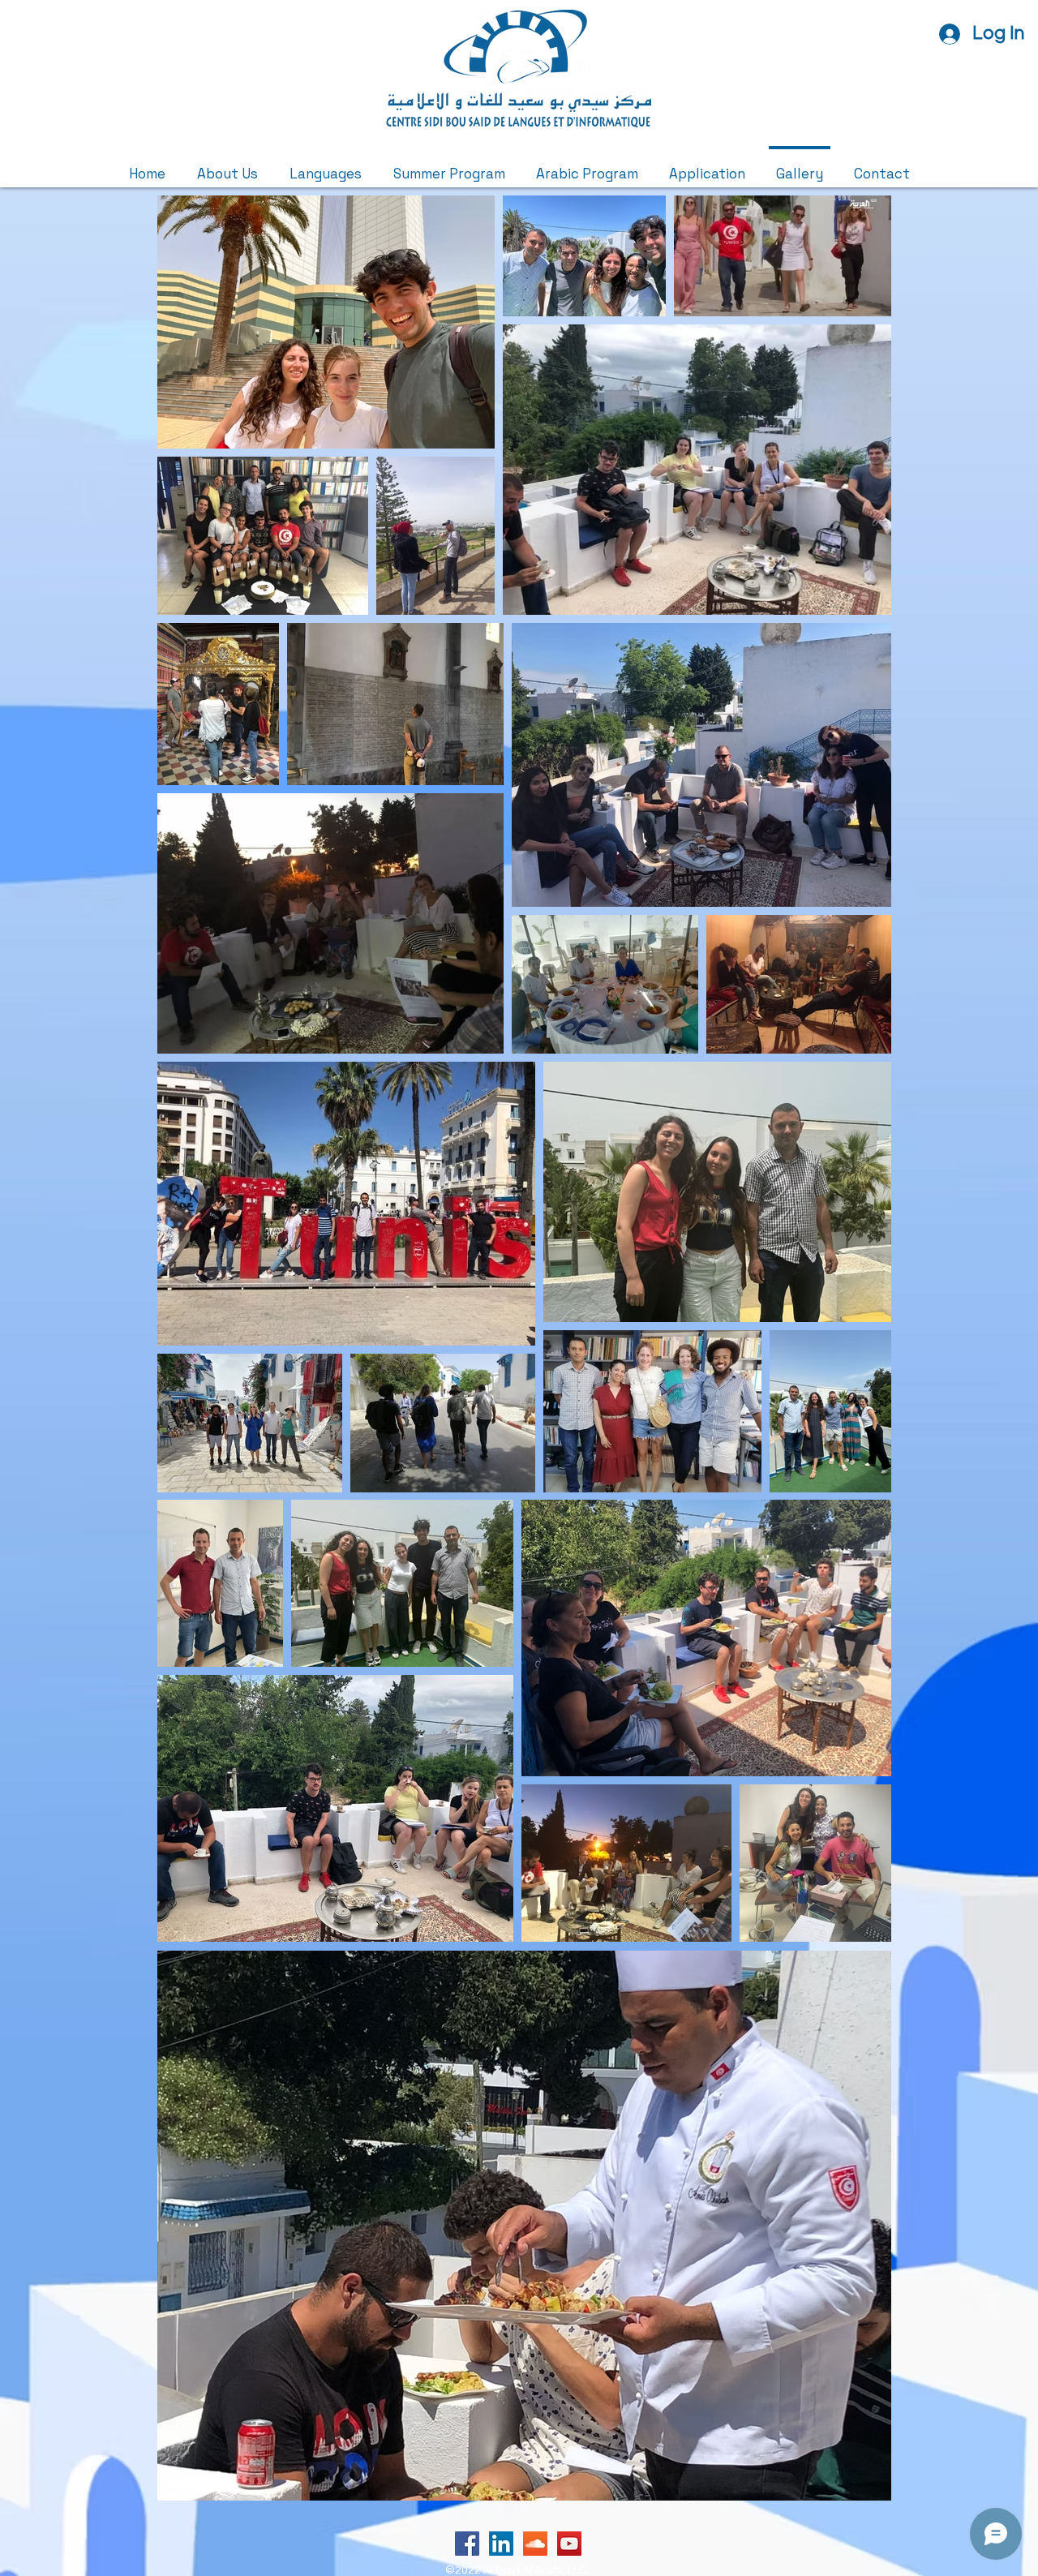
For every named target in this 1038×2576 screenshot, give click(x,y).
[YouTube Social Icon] (569, 2544)
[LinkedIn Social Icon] (501, 2544)
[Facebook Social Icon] (467, 2544)
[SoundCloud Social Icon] (535, 2544)
